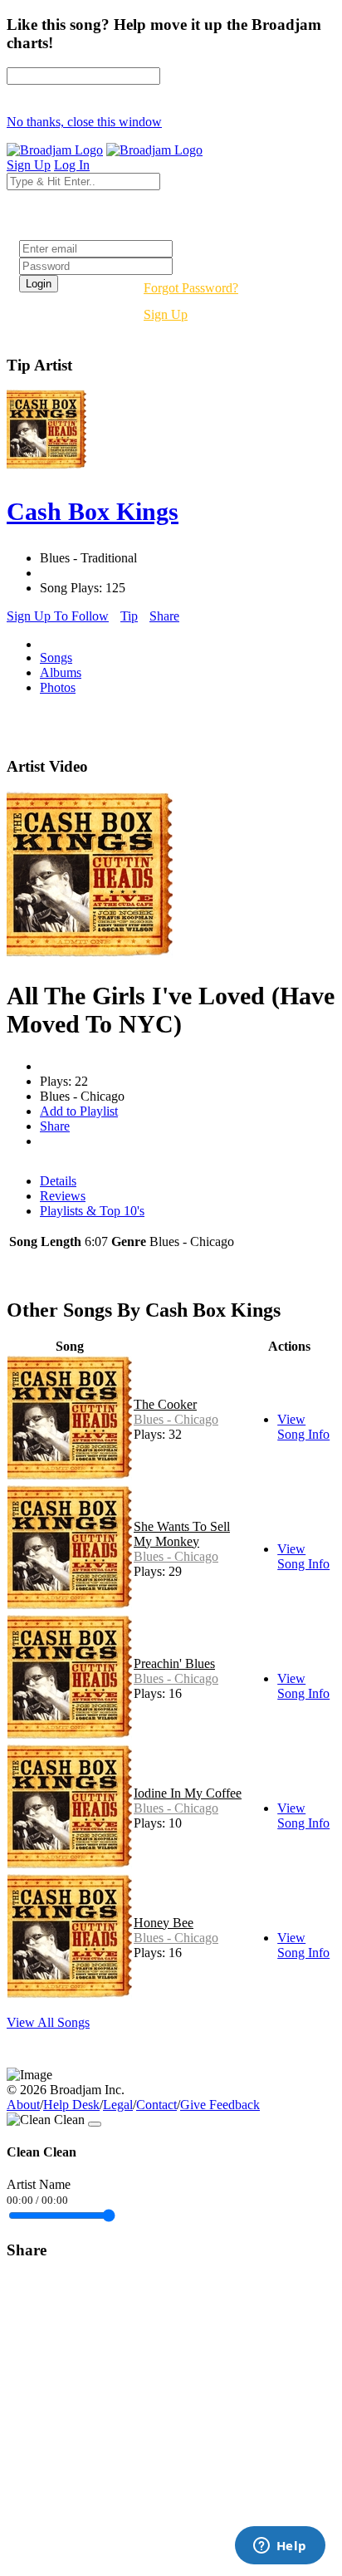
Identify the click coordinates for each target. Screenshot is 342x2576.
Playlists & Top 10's (92, 1211)
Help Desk (71, 2105)
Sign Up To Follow (58, 616)
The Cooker (165, 1404)
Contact (156, 2105)
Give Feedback (220, 2105)
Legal (118, 2105)
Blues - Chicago (176, 1419)
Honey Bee (164, 1923)
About (23, 2105)
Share (164, 616)
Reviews (63, 1196)
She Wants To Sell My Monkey (182, 1534)
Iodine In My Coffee (188, 1793)
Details (58, 1181)
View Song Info (303, 1427)
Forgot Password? (191, 288)
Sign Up (166, 314)
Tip (129, 616)
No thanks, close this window (84, 122)
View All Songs (48, 2022)
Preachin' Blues (174, 1663)
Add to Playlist (79, 1111)
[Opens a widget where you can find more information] (280, 2547)
